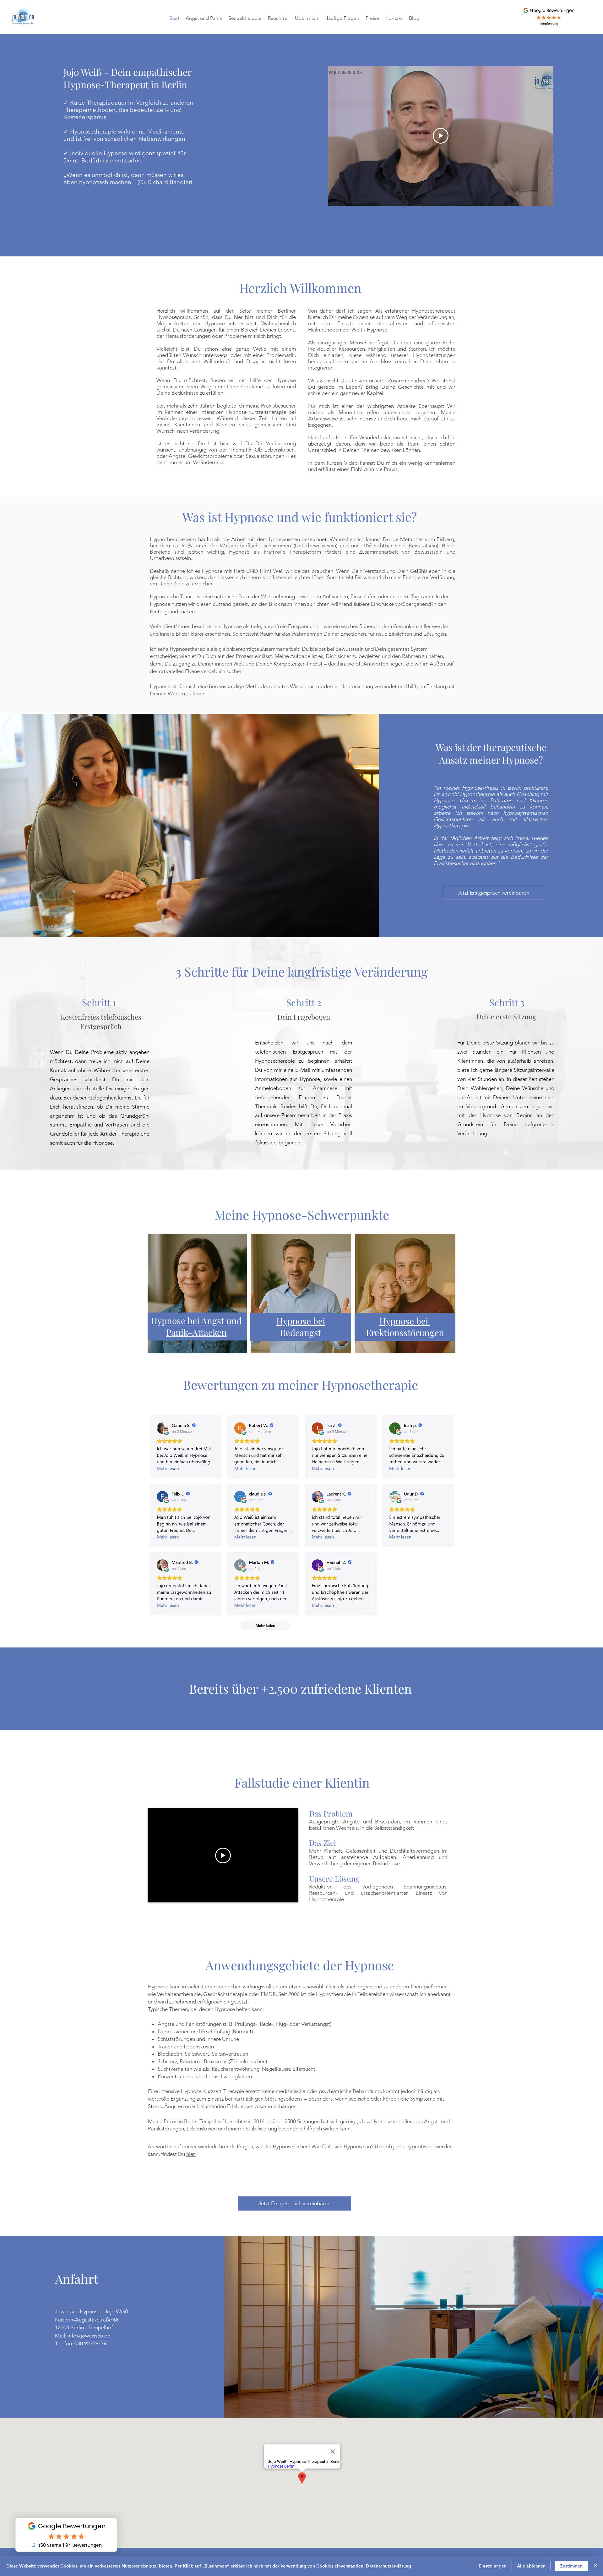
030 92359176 (91, 2343)
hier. (191, 2154)
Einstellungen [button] (493, 2566)
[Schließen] (595, 2566)
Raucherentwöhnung (236, 2069)
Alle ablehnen (531, 2566)
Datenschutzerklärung (388, 2566)
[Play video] (441, 136)
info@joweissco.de (89, 2336)
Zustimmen (571, 2566)
